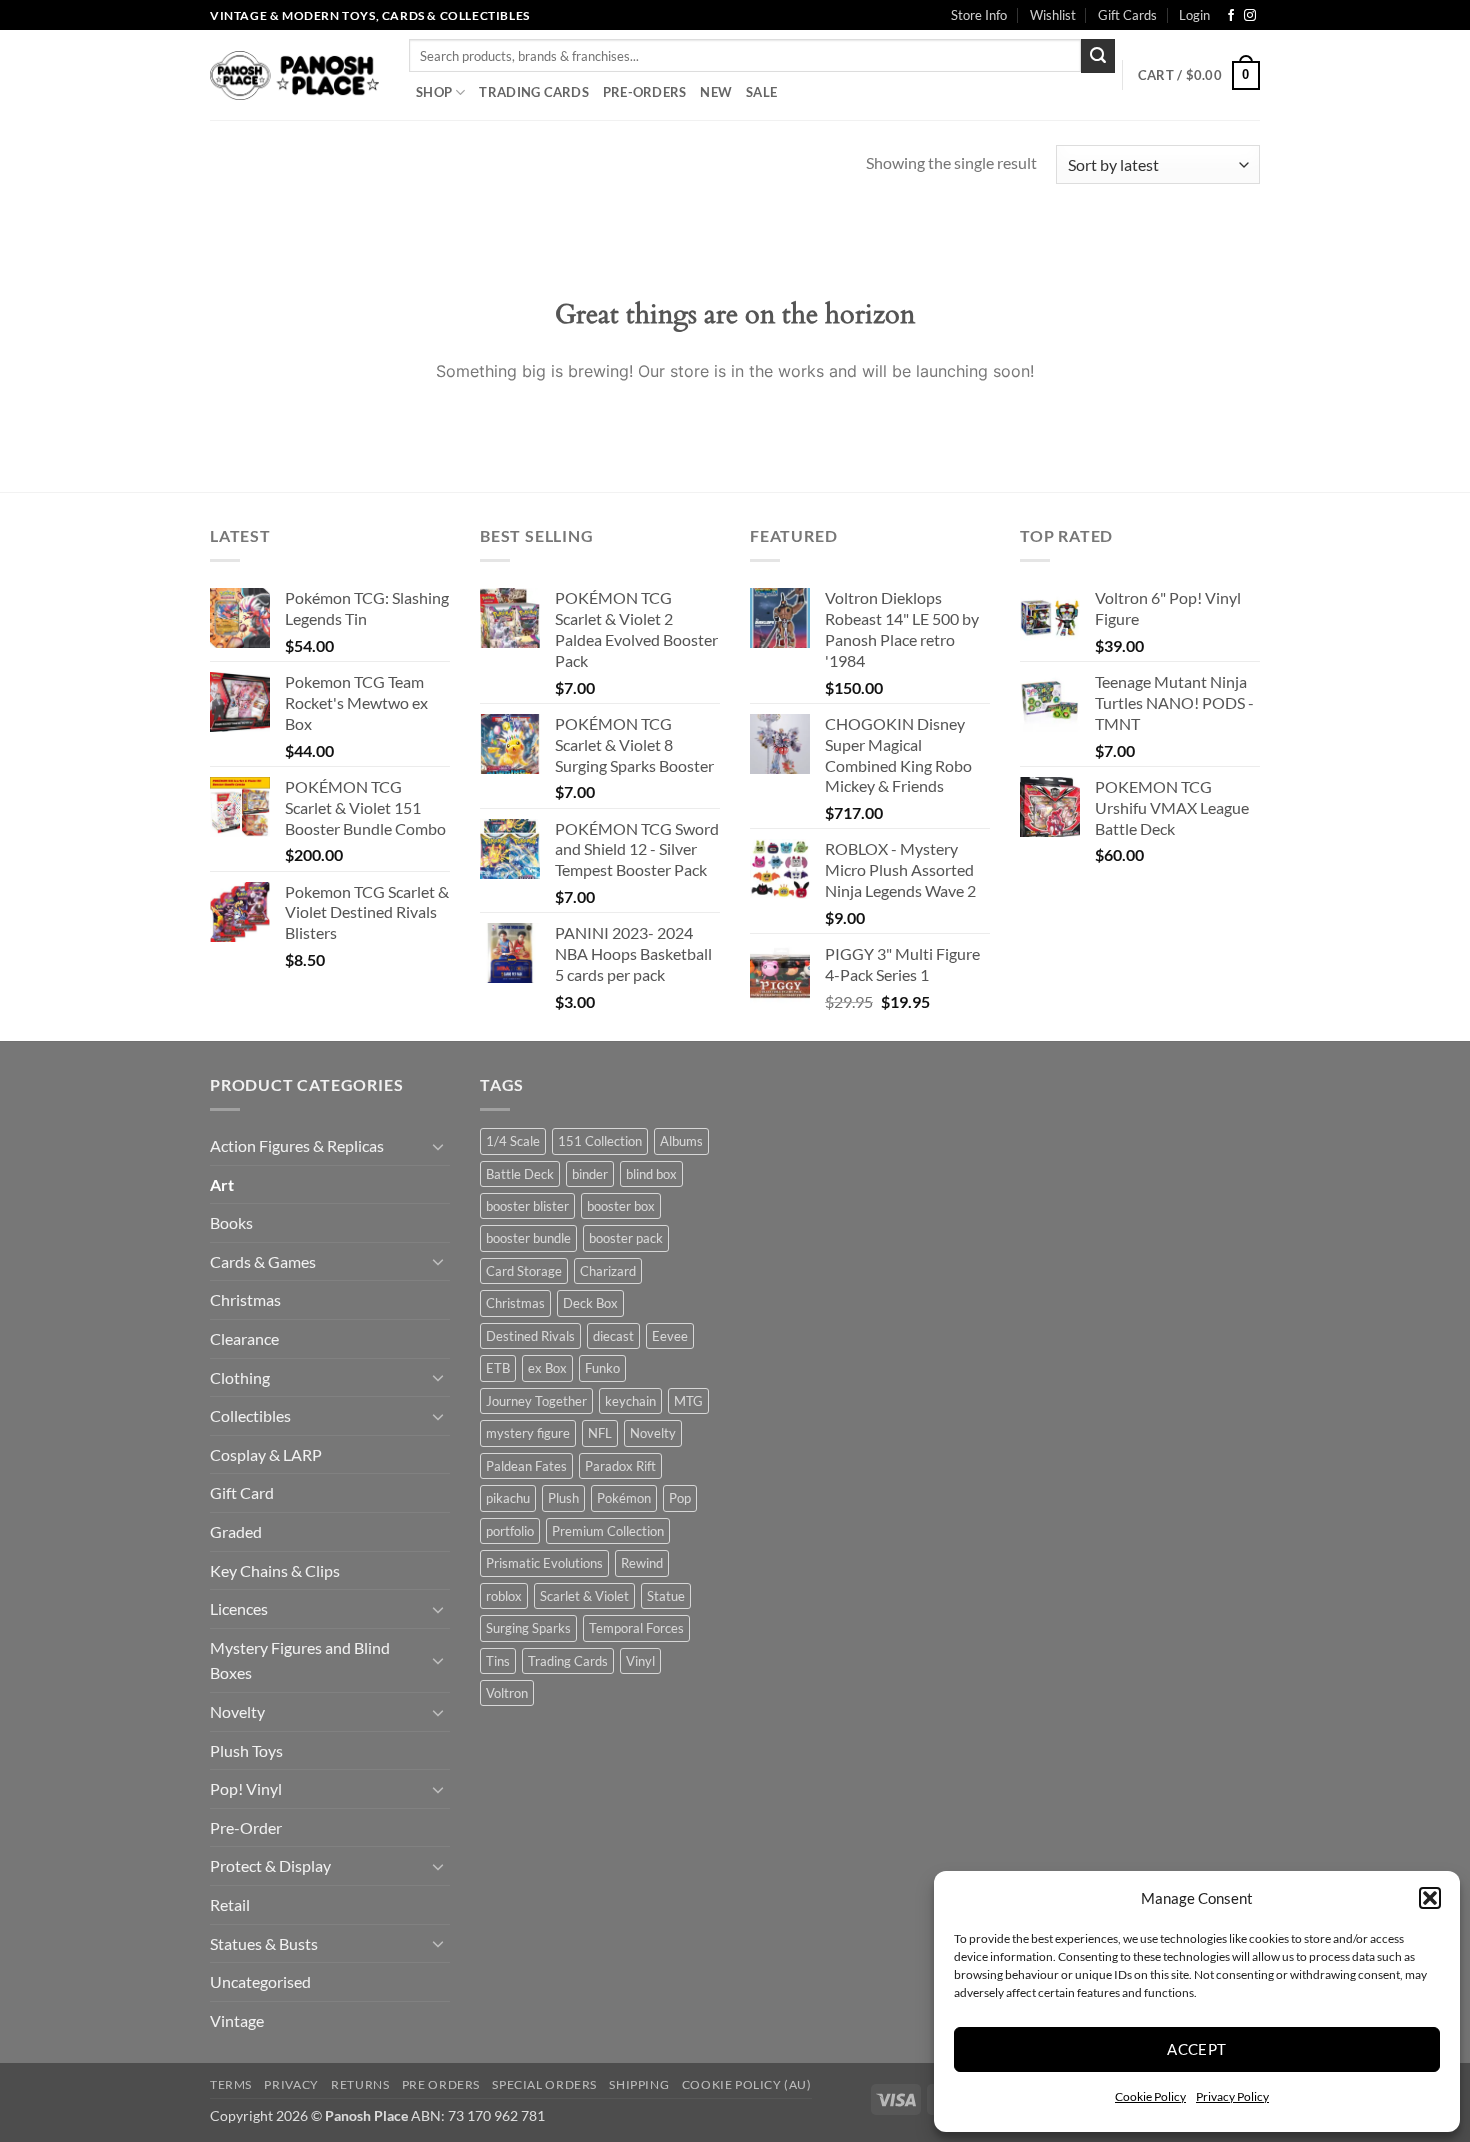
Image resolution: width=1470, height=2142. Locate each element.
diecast (613, 1336)
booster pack (626, 1238)
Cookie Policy (1150, 2096)
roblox (504, 1596)
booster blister (527, 1206)
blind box (651, 1174)
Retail (230, 1904)
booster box (621, 1206)
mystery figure (528, 1433)
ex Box (547, 1368)
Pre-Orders (645, 92)
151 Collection (600, 1141)
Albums (681, 1141)
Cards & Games (263, 1261)
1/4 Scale (513, 1141)
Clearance (244, 1338)
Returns (360, 2084)
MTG (688, 1401)
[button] (1430, 1898)
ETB (498, 1368)
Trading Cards (533, 92)
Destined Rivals (530, 1336)
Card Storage (524, 1271)
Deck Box (590, 1303)
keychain (630, 1401)
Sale (761, 92)
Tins (498, 1661)
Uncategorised (260, 1981)
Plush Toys (246, 1750)
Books (231, 1222)
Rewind (642, 1563)
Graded (236, 1531)
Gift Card (242, 1492)
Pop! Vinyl (246, 1788)
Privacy (291, 2084)
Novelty (237, 1711)
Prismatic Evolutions (544, 1563)
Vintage (237, 2020)
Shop (434, 92)
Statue (666, 1596)
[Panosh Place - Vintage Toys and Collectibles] (294, 75)
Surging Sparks (528, 1628)
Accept (1197, 2049)
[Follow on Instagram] (1250, 16)
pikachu (508, 1498)
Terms (231, 2084)
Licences (239, 1608)
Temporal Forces (636, 1628)
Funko (602, 1368)
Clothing (240, 1377)
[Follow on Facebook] (1231, 16)
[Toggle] (438, 1146)
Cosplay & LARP (266, 1454)
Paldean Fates (526, 1466)
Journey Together (536, 1401)
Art (222, 1184)
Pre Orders (441, 2084)
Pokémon (624, 1498)
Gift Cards (1127, 15)
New (716, 92)
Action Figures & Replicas (297, 1145)
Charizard (608, 1271)
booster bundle (528, 1238)
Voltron (507, 1693)
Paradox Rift (620, 1466)
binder (590, 1174)
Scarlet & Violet (584, 1596)
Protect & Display (270, 1865)
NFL (600, 1433)
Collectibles (250, 1415)
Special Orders (544, 2084)
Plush (563, 1498)
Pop (680, 1498)
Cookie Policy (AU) (747, 2084)
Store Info (979, 15)
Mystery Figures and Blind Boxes (300, 1660)
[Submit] (1098, 56)
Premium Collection (608, 1531)
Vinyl (640, 1661)
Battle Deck (520, 1174)
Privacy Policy (1232, 2096)
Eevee (670, 1336)
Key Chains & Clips (275, 1570)
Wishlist (1053, 15)
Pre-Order (246, 1827)
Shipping (639, 2084)
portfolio (510, 1531)
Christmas (245, 1299)
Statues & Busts (264, 1943)
